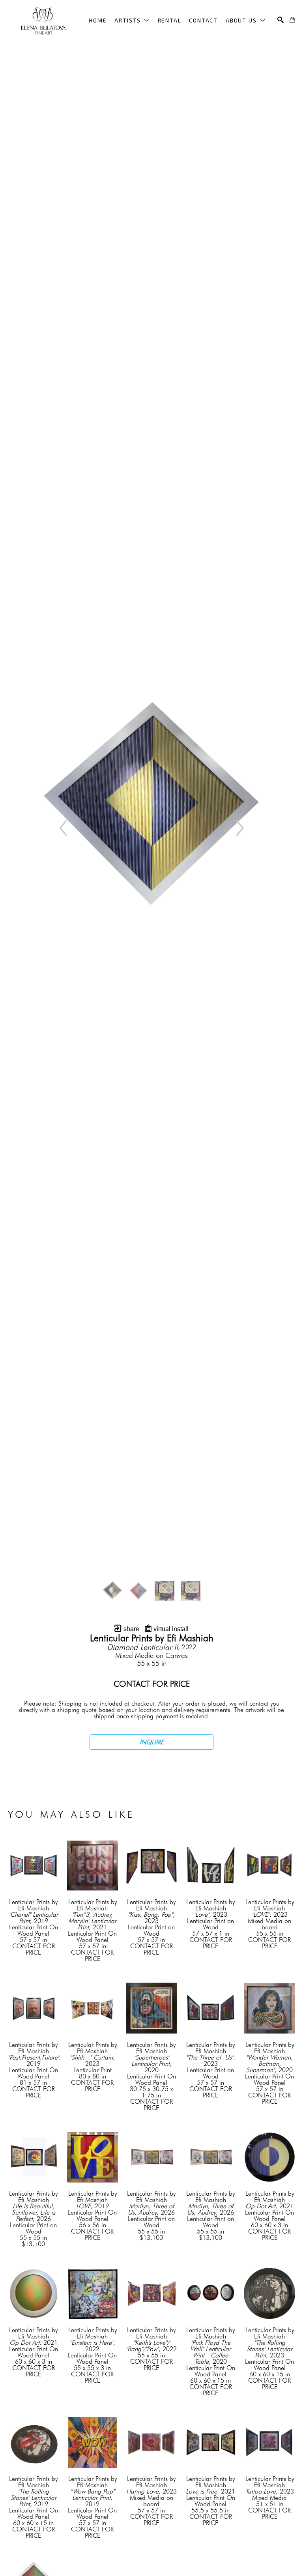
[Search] (281, 20)
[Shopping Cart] (292, 20)
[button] (132, 20)
